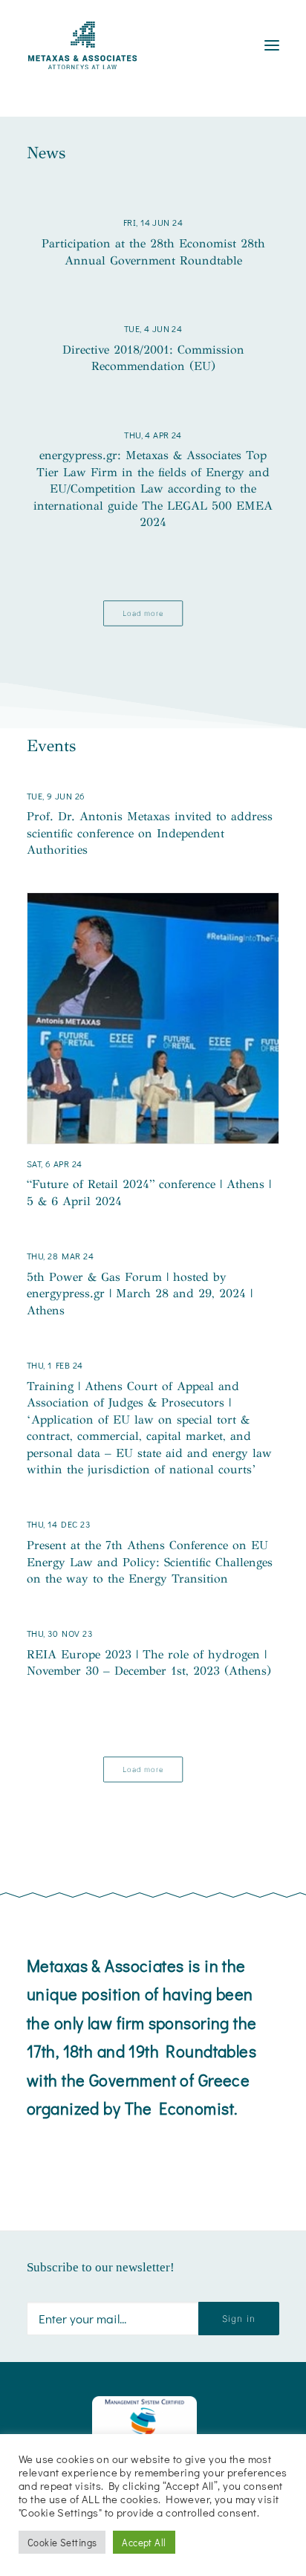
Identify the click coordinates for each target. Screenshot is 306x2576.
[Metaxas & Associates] (82, 45)
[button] (153, 1018)
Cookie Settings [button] (62, 2542)
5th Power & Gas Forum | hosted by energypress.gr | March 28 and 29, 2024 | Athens (140, 1294)
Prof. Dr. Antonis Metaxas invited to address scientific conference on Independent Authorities (150, 833)
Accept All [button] (144, 2542)
